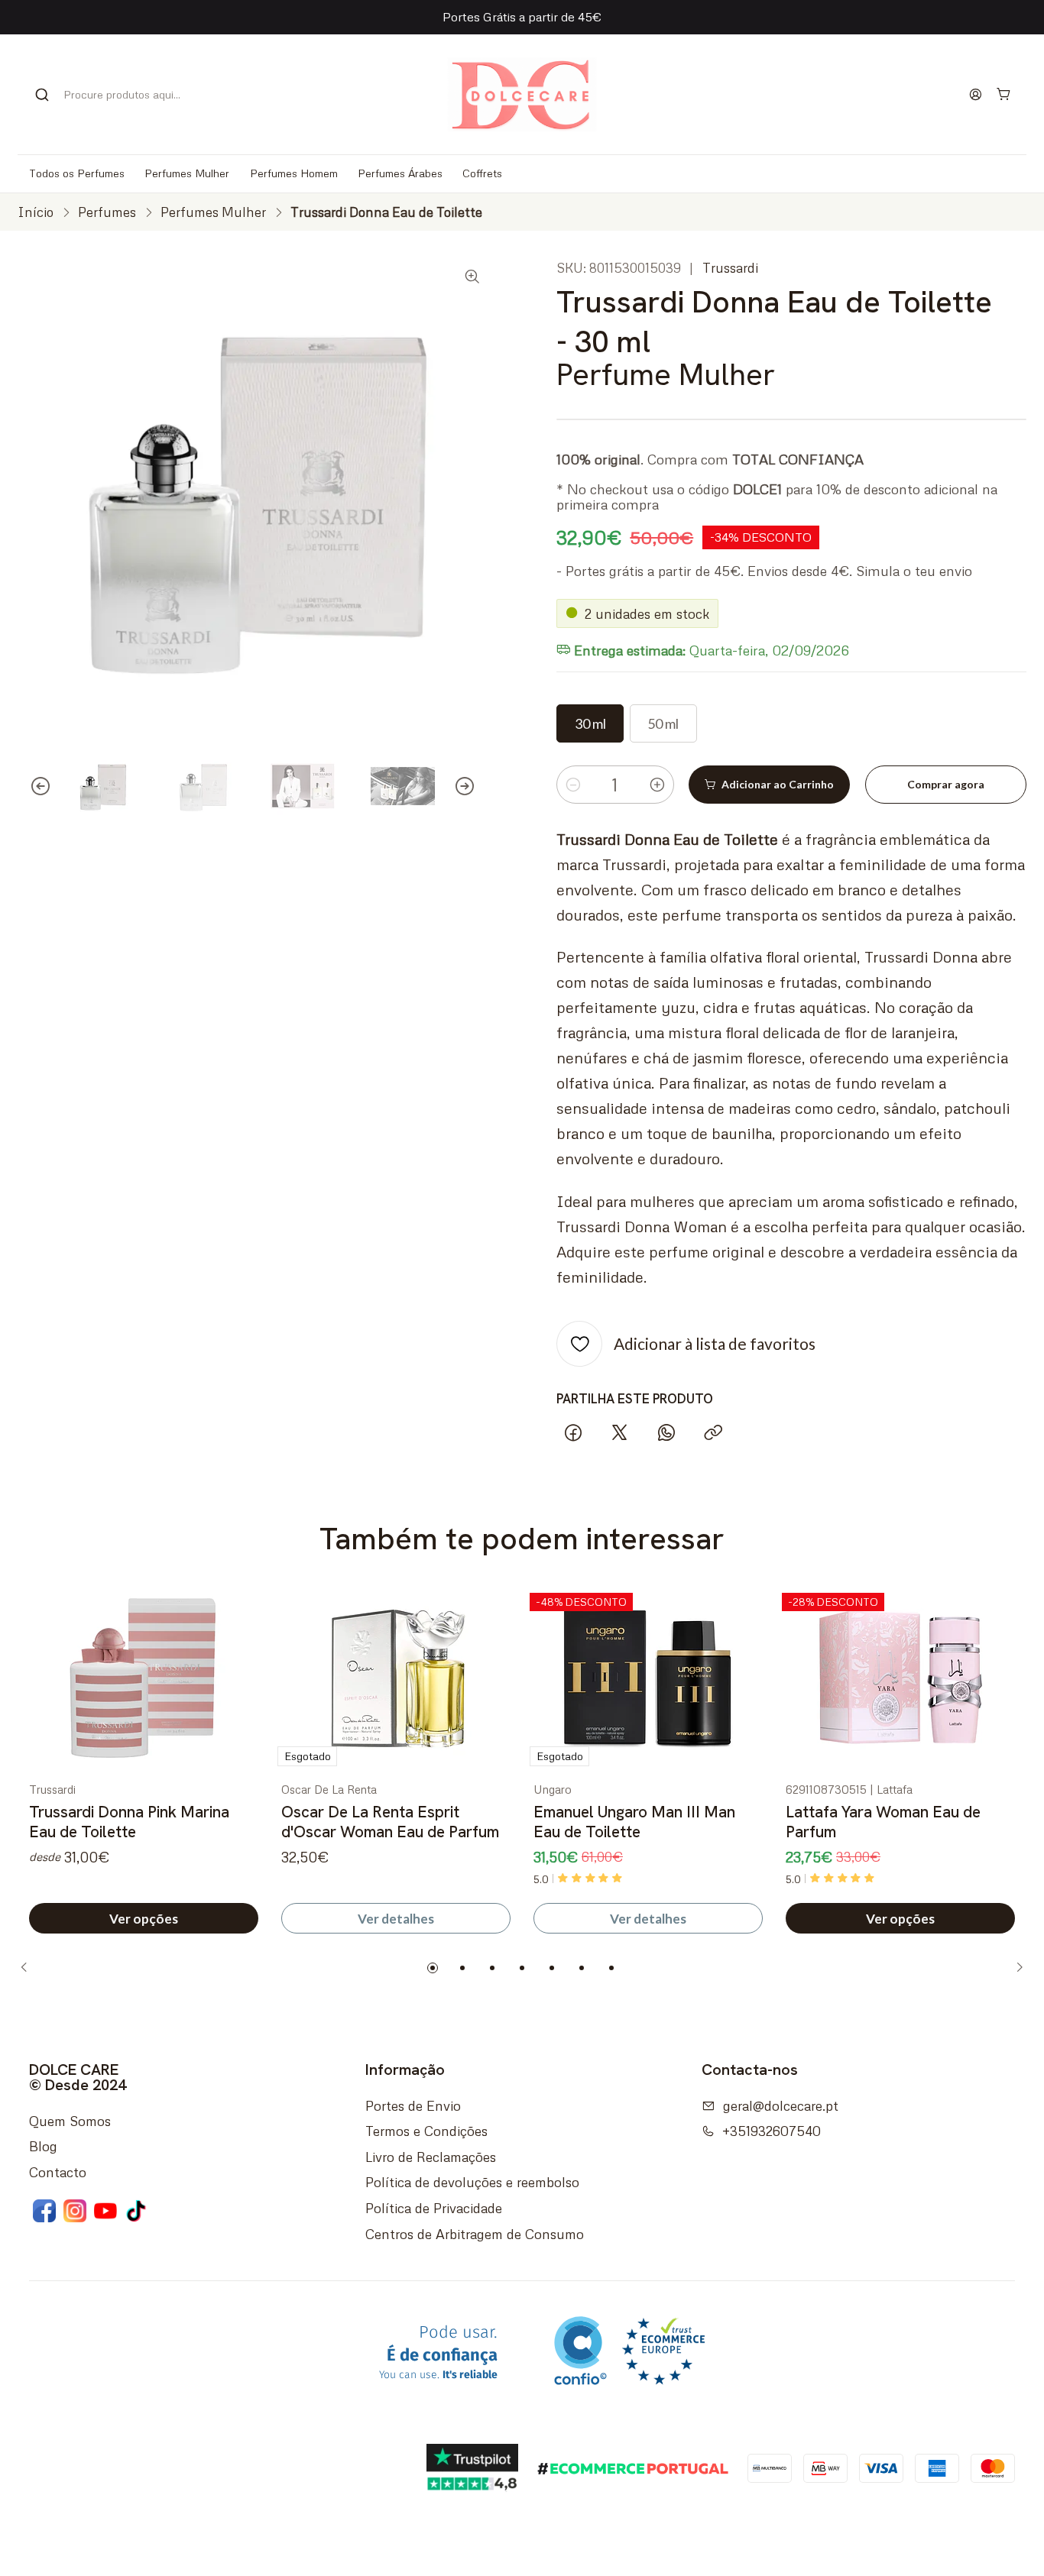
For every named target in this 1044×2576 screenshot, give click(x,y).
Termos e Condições (426, 2131)
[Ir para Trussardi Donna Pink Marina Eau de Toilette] (144, 1680)
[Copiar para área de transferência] (713, 1434)
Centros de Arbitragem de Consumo (475, 2234)
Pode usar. (438, 2353)
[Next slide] (476, 786)
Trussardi (730, 268)
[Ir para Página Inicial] (522, 94)
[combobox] (117, 95)
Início (36, 212)
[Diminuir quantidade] (573, 785)
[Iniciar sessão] (976, 94)
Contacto (58, 2172)
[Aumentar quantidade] (657, 785)
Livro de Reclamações (431, 2157)
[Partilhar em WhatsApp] (667, 1434)
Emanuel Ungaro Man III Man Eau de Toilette (634, 1822)
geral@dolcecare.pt (781, 2105)
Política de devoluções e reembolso (472, 2182)
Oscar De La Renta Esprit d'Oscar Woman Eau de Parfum (390, 1822)
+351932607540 (772, 2131)
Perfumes (107, 212)
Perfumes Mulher (213, 212)
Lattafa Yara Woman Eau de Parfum (883, 1822)
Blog (43, 2146)
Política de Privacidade (434, 2208)
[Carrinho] (1004, 94)
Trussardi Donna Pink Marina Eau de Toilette (129, 1822)
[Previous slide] (29, 786)
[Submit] (42, 95)
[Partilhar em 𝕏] (620, 1434)
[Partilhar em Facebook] (573, 1434)
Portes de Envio (413, 2105)
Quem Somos (70, 2121)
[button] (433, 1968)
